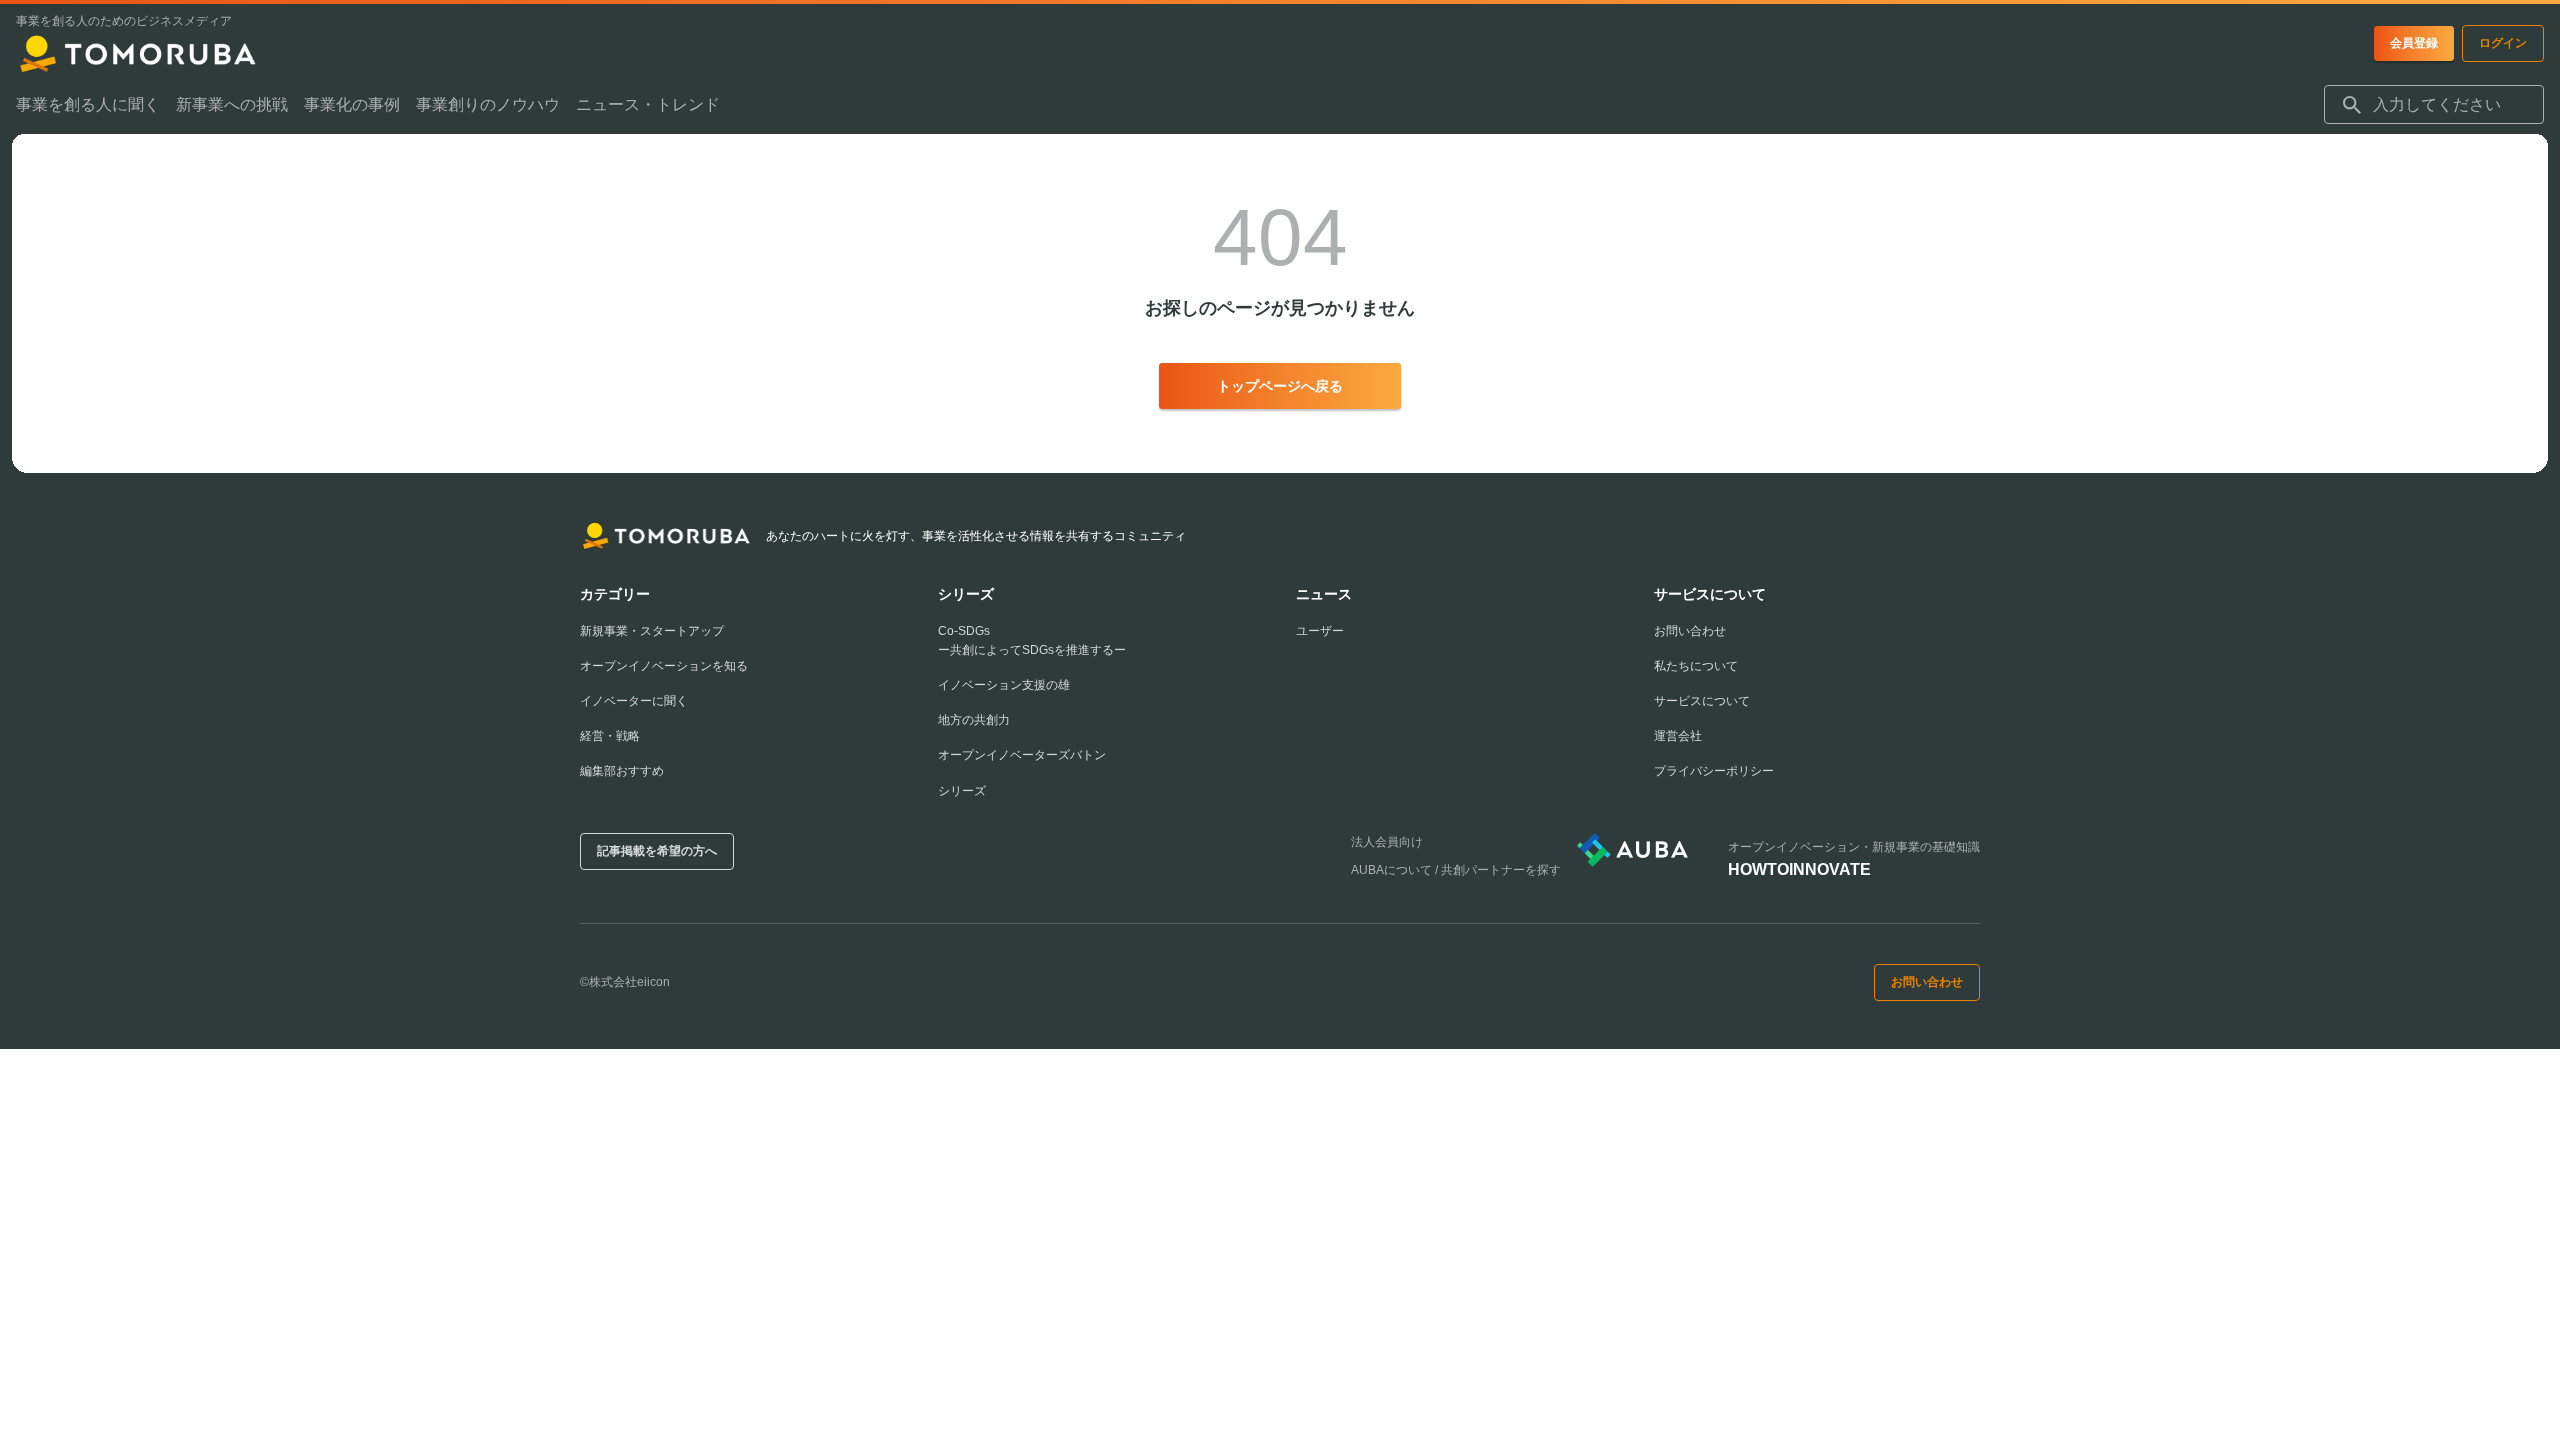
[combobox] (2434, 105)
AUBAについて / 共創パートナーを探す (1456, 870)
